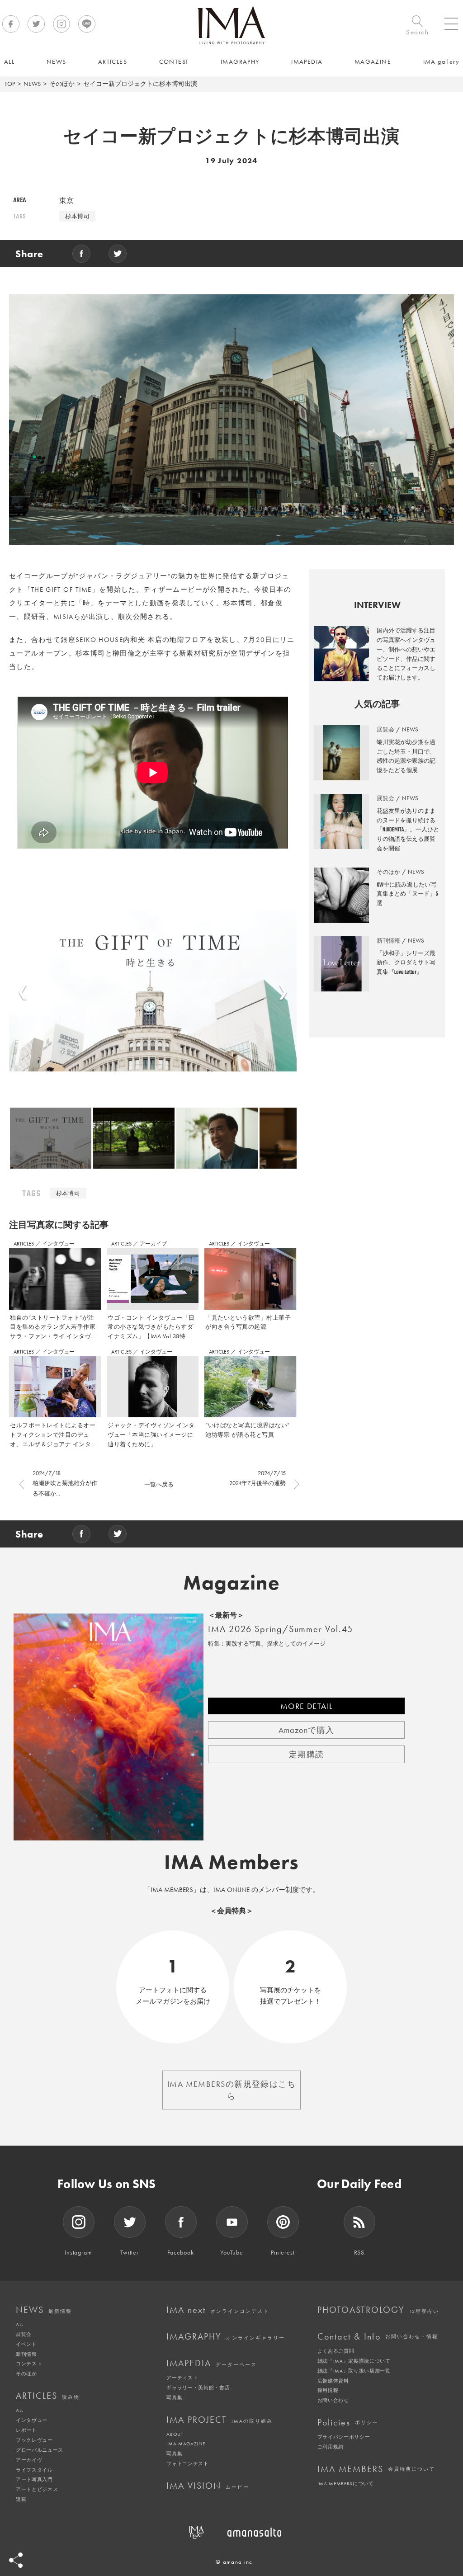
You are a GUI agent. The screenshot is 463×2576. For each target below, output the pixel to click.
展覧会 (24, 2334)
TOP (10, 84)
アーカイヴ (29, 2460)
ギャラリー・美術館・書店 (198, 2387)
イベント (26, 2344)
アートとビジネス (37, 2489)
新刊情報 (26, 2354)
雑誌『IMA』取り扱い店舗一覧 (354, 2371)
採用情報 (328, 2390)
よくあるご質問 (336, 2351)
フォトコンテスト (187, 2463)
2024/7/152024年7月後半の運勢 (257, 1478)
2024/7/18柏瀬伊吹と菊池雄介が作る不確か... (65, 1483)
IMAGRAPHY (226, 2336)
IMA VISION (208, 2486)
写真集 (174, 2397)
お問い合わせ (333, 2400)
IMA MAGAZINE (186, 2444)
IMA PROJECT (220, 2420)
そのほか (62, 84)
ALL (20, 2324)
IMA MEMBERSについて (346, 2483)
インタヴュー (58, 1244)
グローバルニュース (40, 2450)
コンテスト (29, 2364)
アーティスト (182, 2378)
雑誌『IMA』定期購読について (354, 2361)
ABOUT (175, 2434)
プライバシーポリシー (344, 2437)
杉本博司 (77, 216)
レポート (26, 2430)
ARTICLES (24, 1244)
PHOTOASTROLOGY (378, 2310)
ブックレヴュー (34, 2440)
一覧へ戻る (159, 1484)
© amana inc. (235, 2562)
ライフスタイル (34, 2470)
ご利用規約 (331, 2447)
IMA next (218, 2310)
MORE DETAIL (307, 1706)
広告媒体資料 (333, 2381)
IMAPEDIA (212, 2363)
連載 (21, 2499)
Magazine (232, 1583)
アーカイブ (153, 1244)
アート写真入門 (34, 2479)
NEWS (32, 84)
